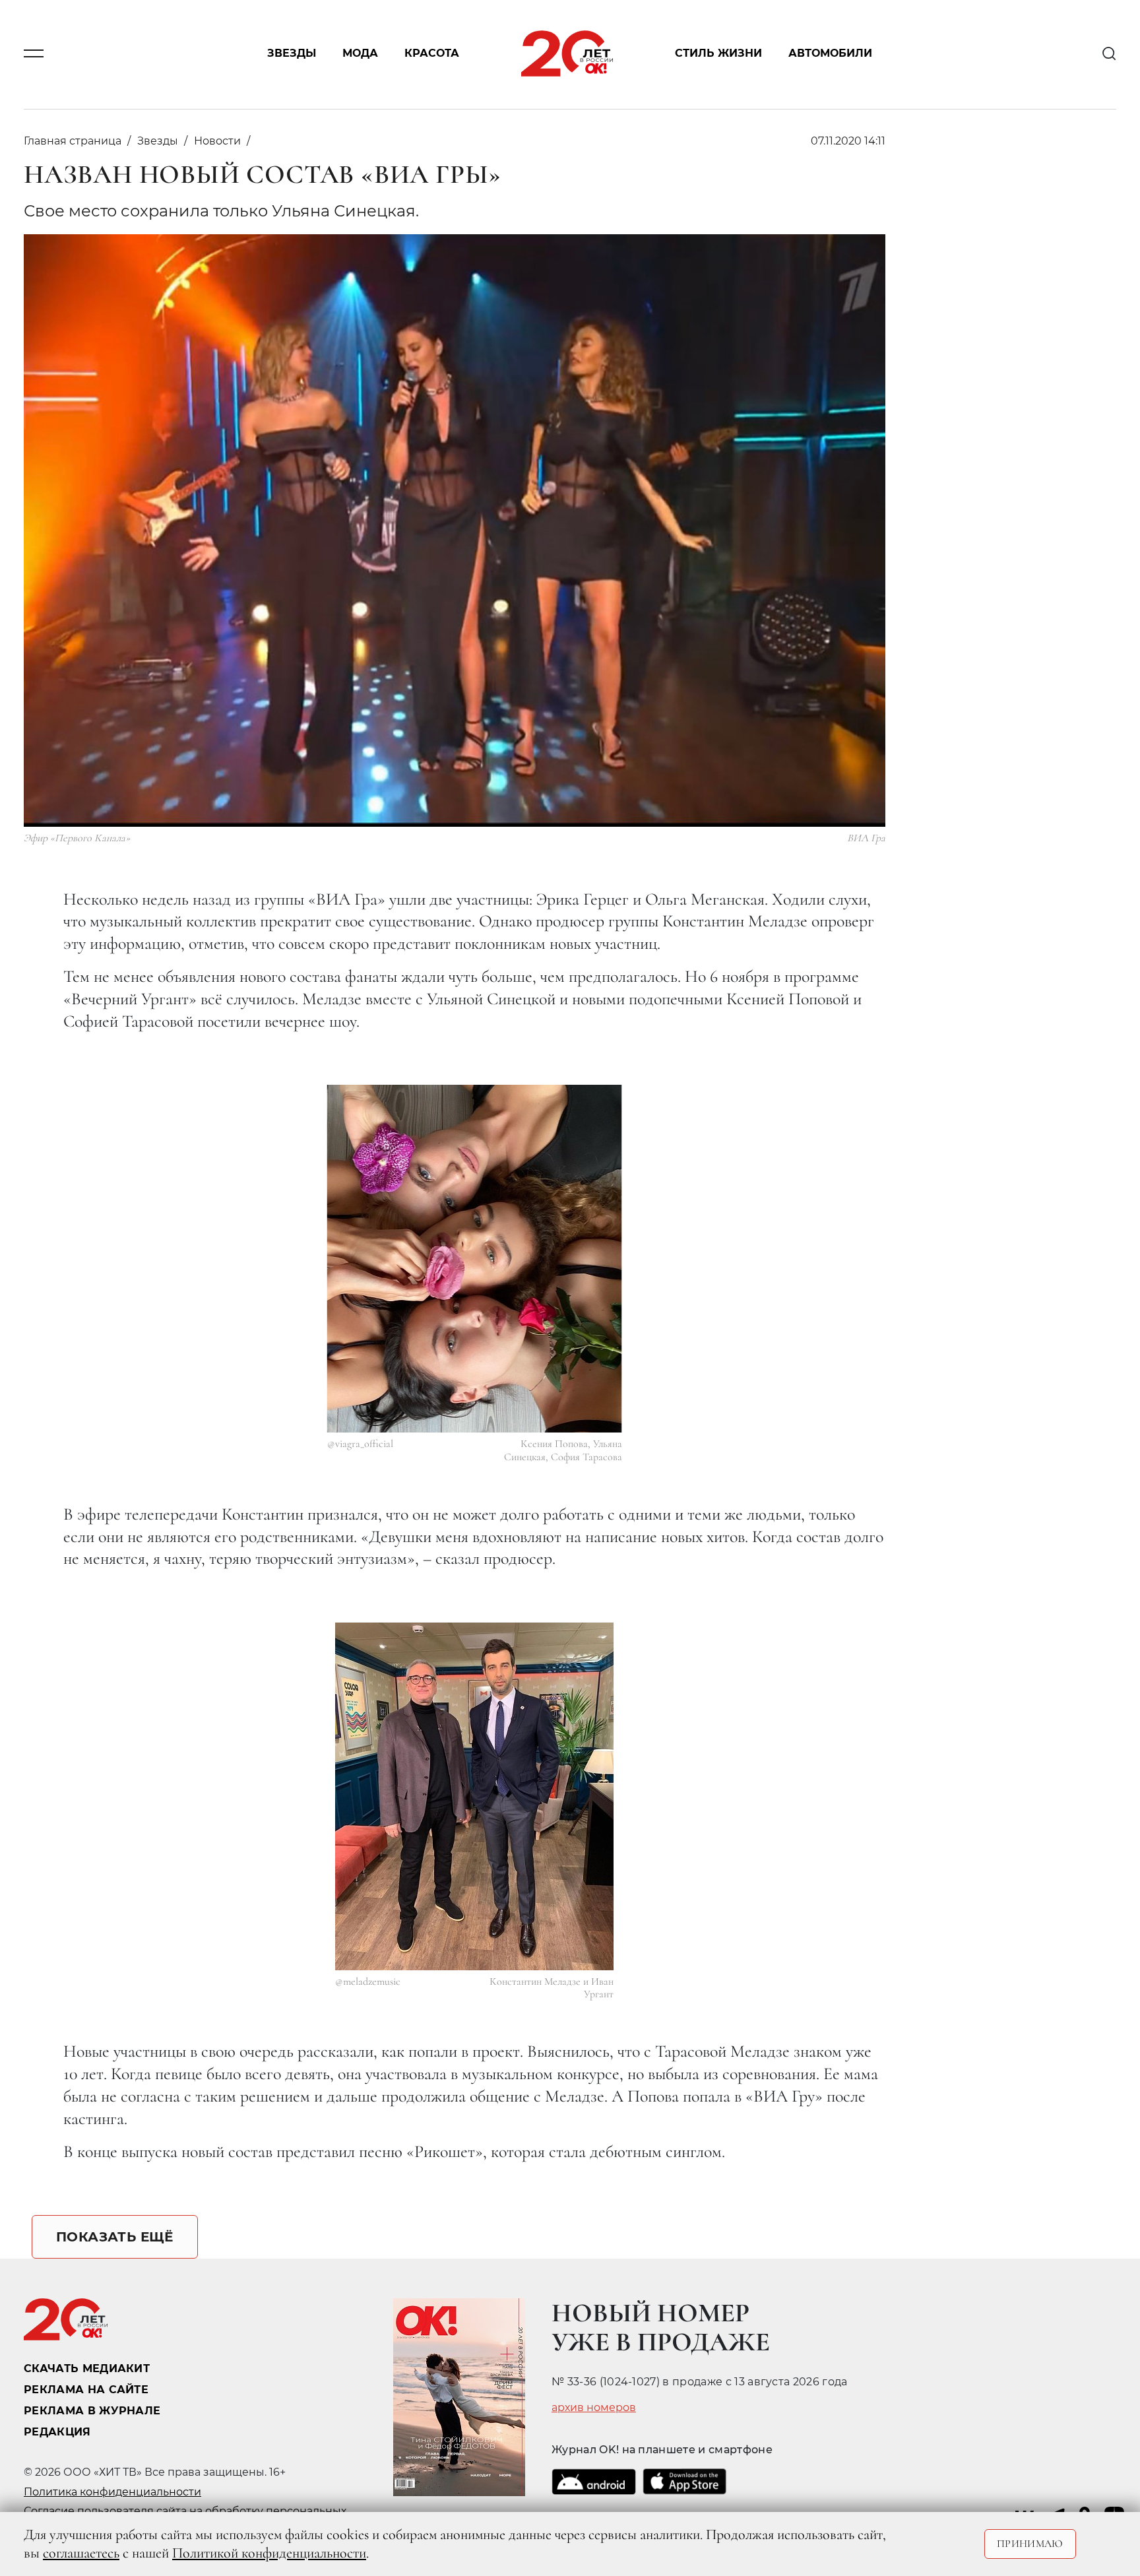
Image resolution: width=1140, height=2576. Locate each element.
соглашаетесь (81, 2553)
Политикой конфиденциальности (269, 2553)
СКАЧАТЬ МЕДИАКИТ (87, 2368)
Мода (360, 54)
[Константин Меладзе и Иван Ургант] (474, 1796)
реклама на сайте (86, 2390)
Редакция (57, 2432)
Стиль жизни (718, 54)
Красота (432, 54)
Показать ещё (115, 2237)
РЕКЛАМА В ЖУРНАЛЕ (92, 2411)
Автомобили (830, 54)
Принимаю (1030, 2544)
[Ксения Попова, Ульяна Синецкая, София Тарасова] (475, 1259)
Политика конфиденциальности (112, 2492)
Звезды (292, 54)
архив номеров (594, 2408)
